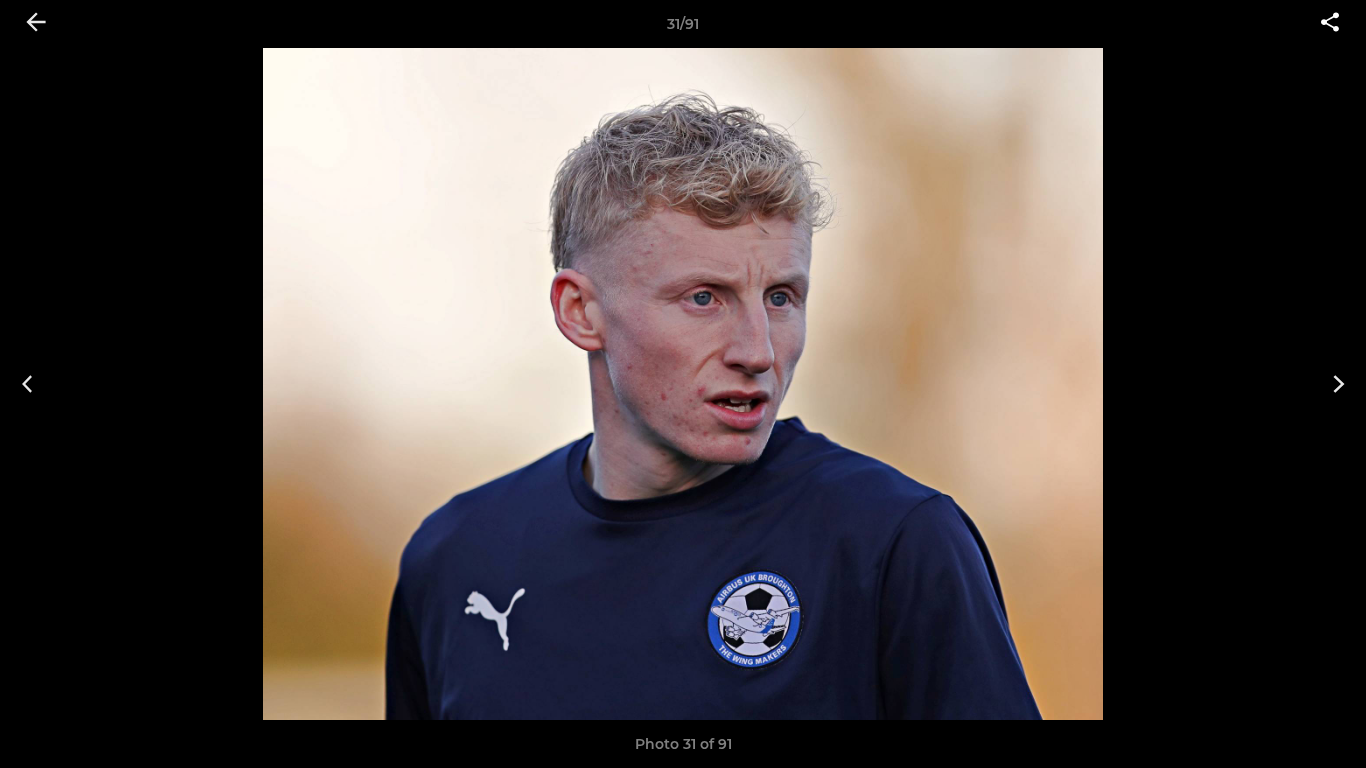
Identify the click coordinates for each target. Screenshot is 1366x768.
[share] (1330, 24)
